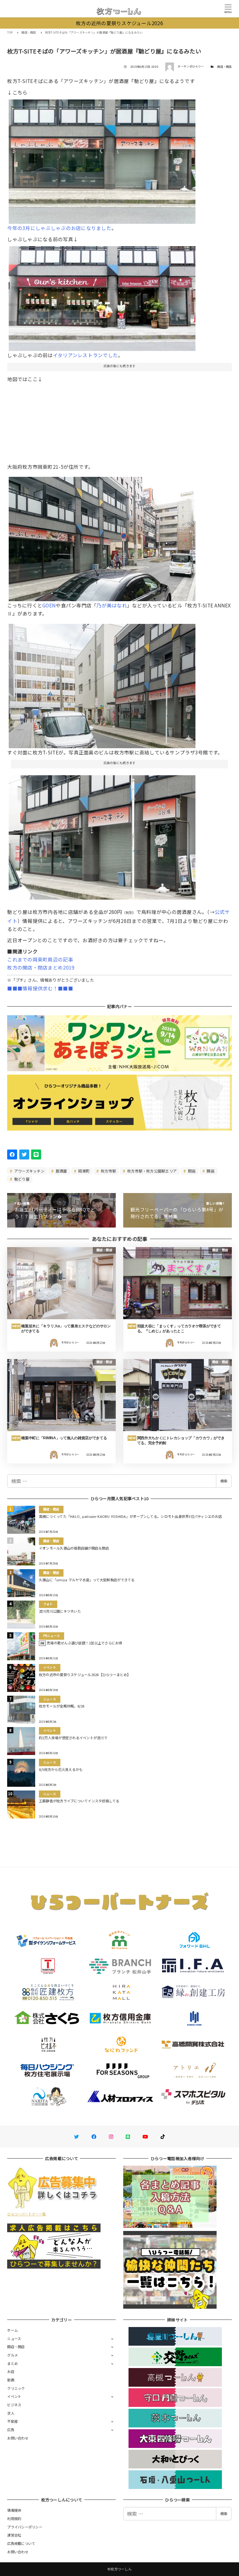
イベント (14, 2396)
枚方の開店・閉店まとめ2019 (41, 967)
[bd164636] (102, 296)
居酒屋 (61, 1171)
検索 (224, 1481)
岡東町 (83, 1171)
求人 (11, 2413)
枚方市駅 (108, 1171)
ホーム (12, 2330)
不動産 (12, 2421)
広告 (11, 2430)
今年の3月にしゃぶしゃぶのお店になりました (59, 228)
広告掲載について (21, 2543)
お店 (11, 2371)
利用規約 (14, 2518)
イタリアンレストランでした (85, 355)
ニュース (14, 2339)
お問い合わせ (18, 2438)
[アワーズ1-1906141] (102, 159)
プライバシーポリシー (25, 2527)
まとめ (12, 2363)
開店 (210, 1171)
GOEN (49, 605)
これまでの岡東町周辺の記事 (40, 959)
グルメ (12, 2355)
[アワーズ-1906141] (102, 684)
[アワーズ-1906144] (102, 835)
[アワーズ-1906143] (102, 537)
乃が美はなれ (112, 605)
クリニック (16, 2388)
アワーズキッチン (29, 1171)
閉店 (191, 1171)
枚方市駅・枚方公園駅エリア (152, 1171)
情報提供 (14, 2510)
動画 (11, 2380)
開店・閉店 (224, 67)
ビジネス (14, 2405)
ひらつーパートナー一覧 (26, 2214)
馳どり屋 (21, 1179)
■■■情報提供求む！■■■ (40, 988)
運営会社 (14, 2535)
